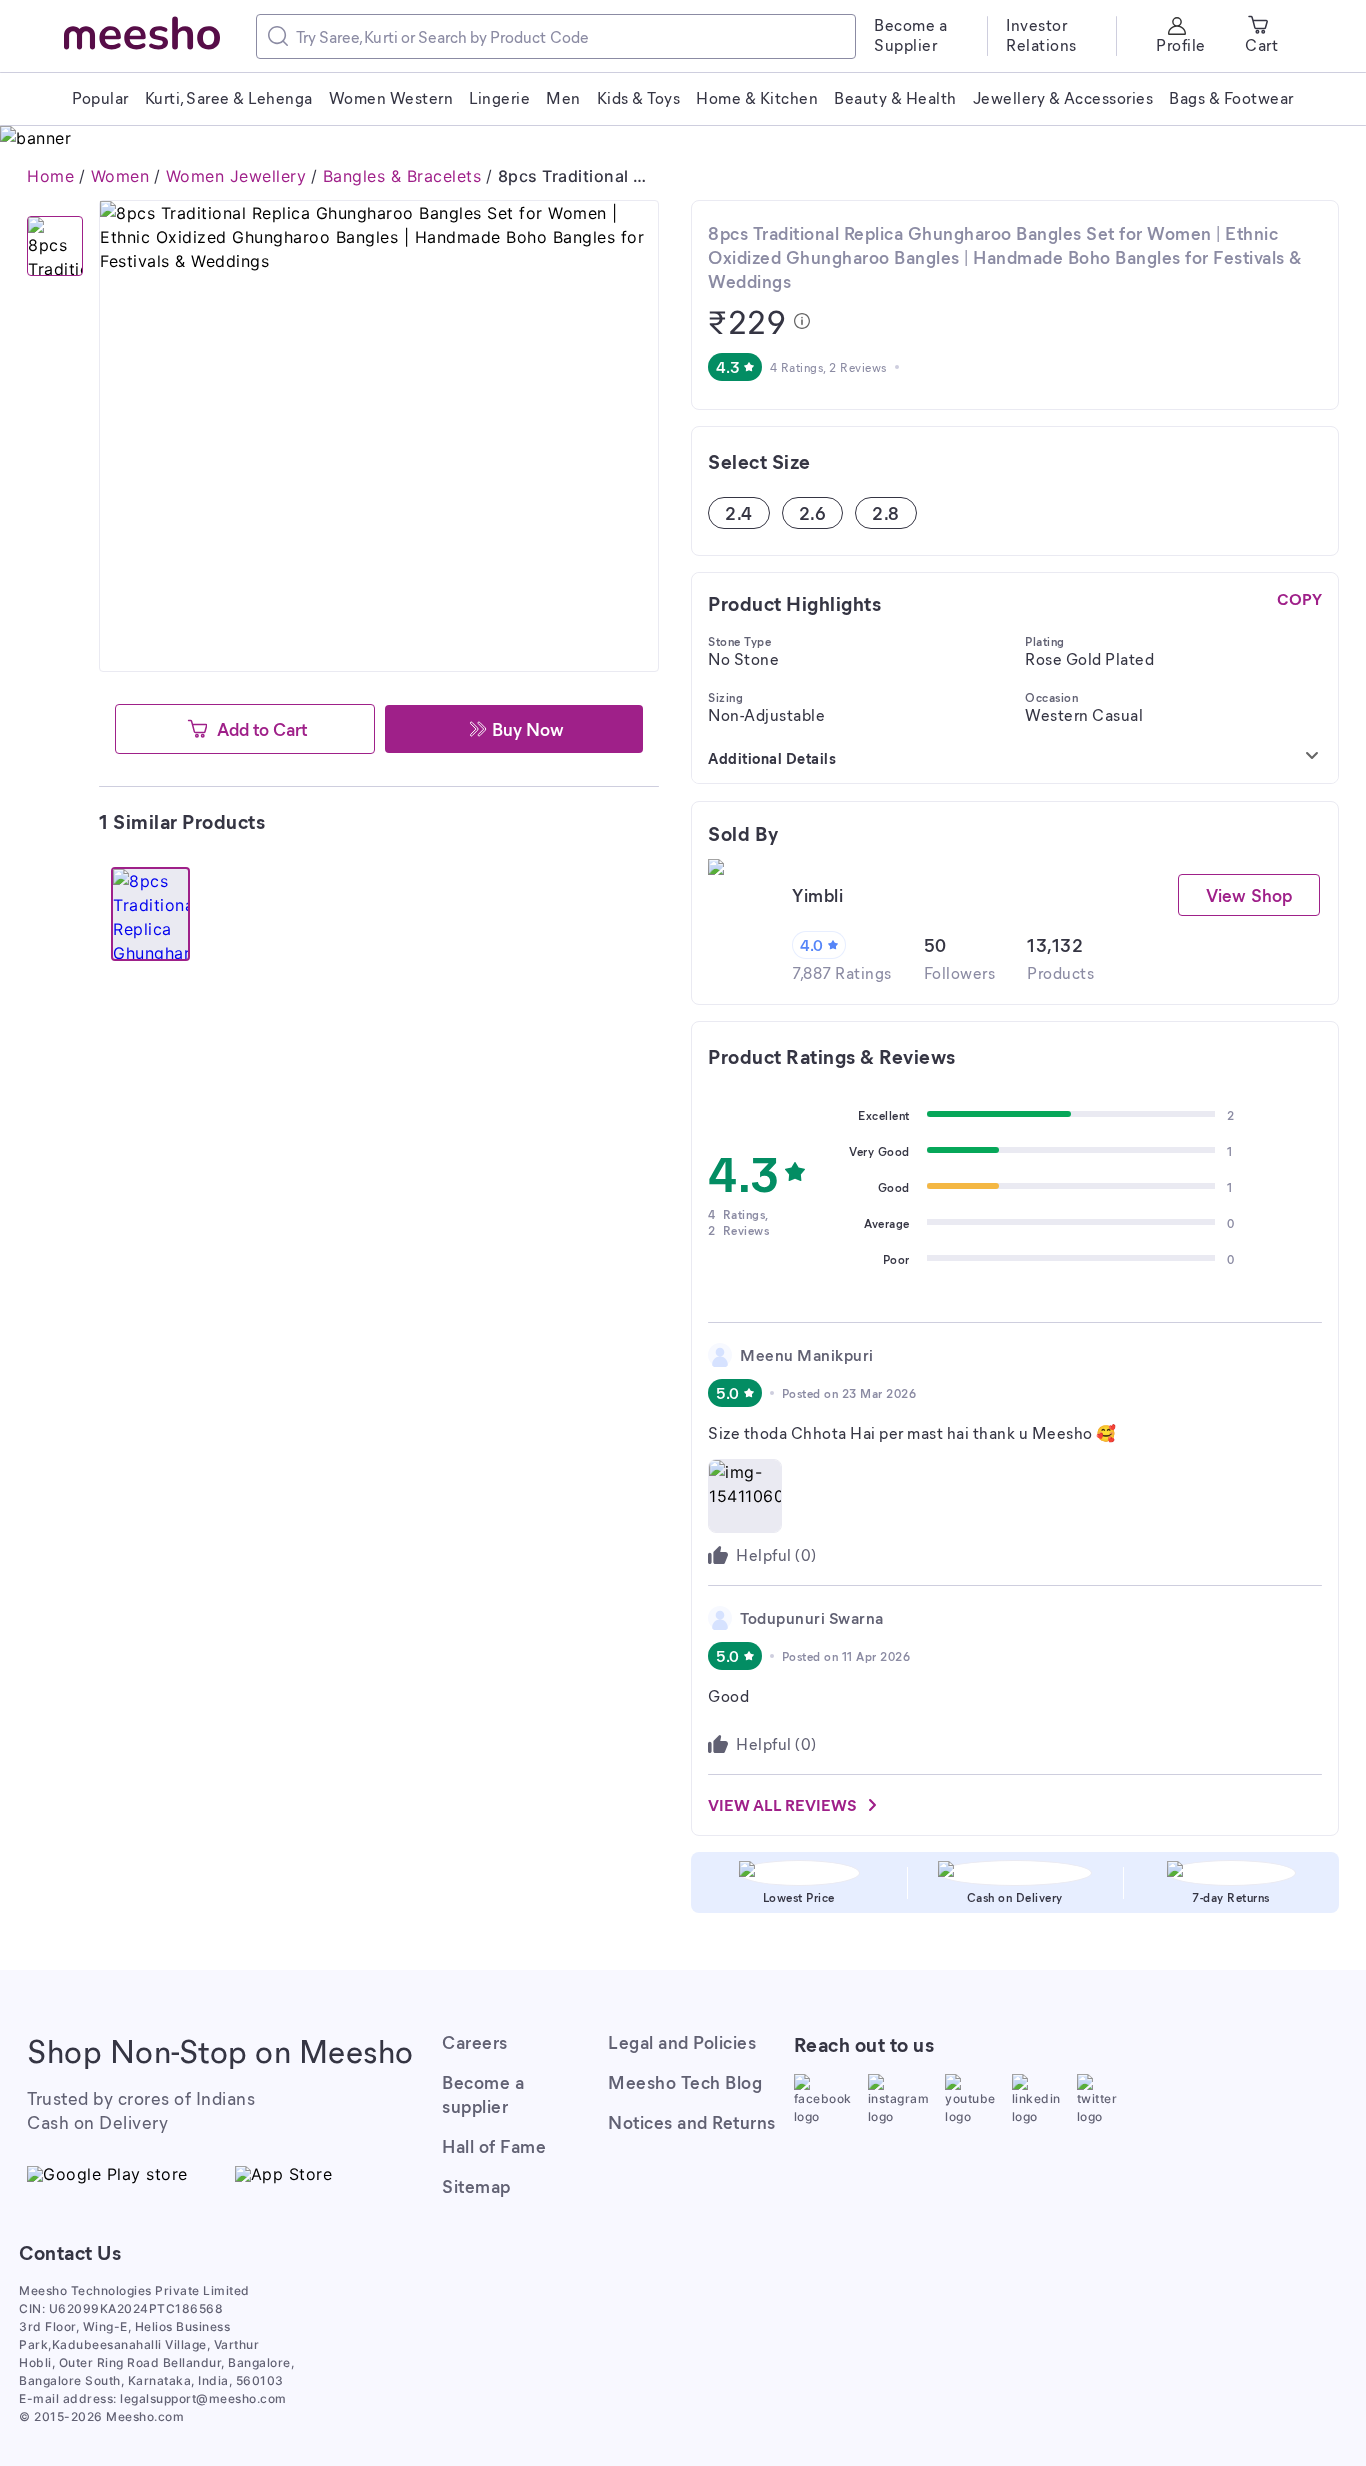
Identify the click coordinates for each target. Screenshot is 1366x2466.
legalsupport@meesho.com (203, 2398)
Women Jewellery (236, 176)
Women (120, 176)
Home (50, 176)
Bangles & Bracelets (402, 176)
